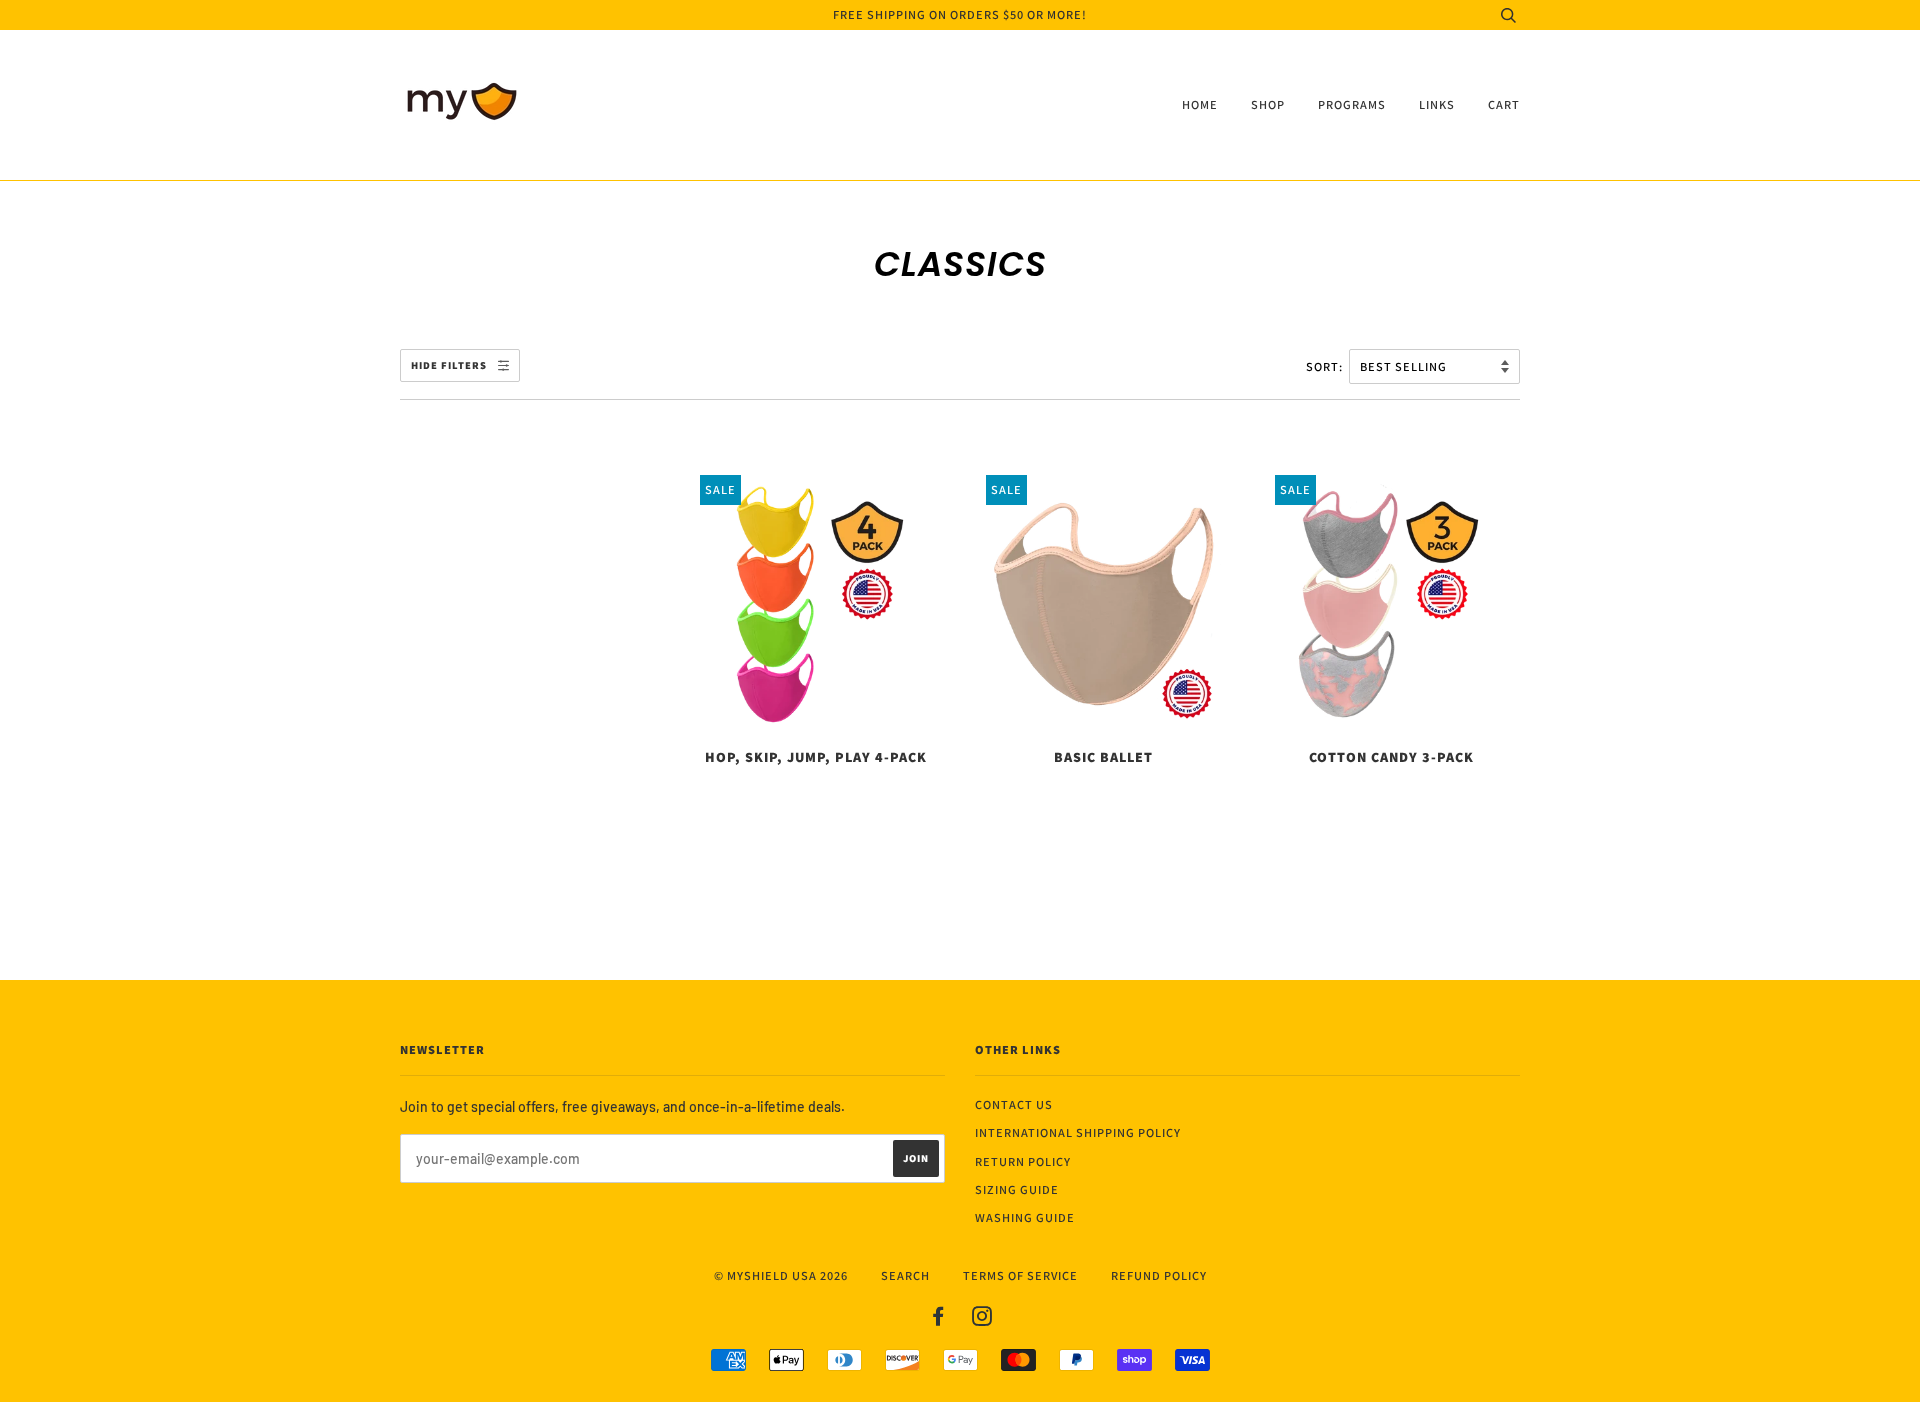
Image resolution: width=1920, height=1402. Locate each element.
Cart (1504, 104)
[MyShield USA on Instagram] (982, 1319)
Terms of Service (1020, 1275)
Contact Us (1014, 1104)
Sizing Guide (1017, 1189)
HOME (1200, 104)
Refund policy (1159, 1275)
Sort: (1326, 366)
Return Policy (1023, 1161)
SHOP (1268, 104)
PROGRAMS (1352, 104)
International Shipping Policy (1078, 1132)
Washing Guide (1025, 1217)
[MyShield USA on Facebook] (938, 1319)
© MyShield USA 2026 (781, 1275)
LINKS (1437, 104)
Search (905, 1275)
